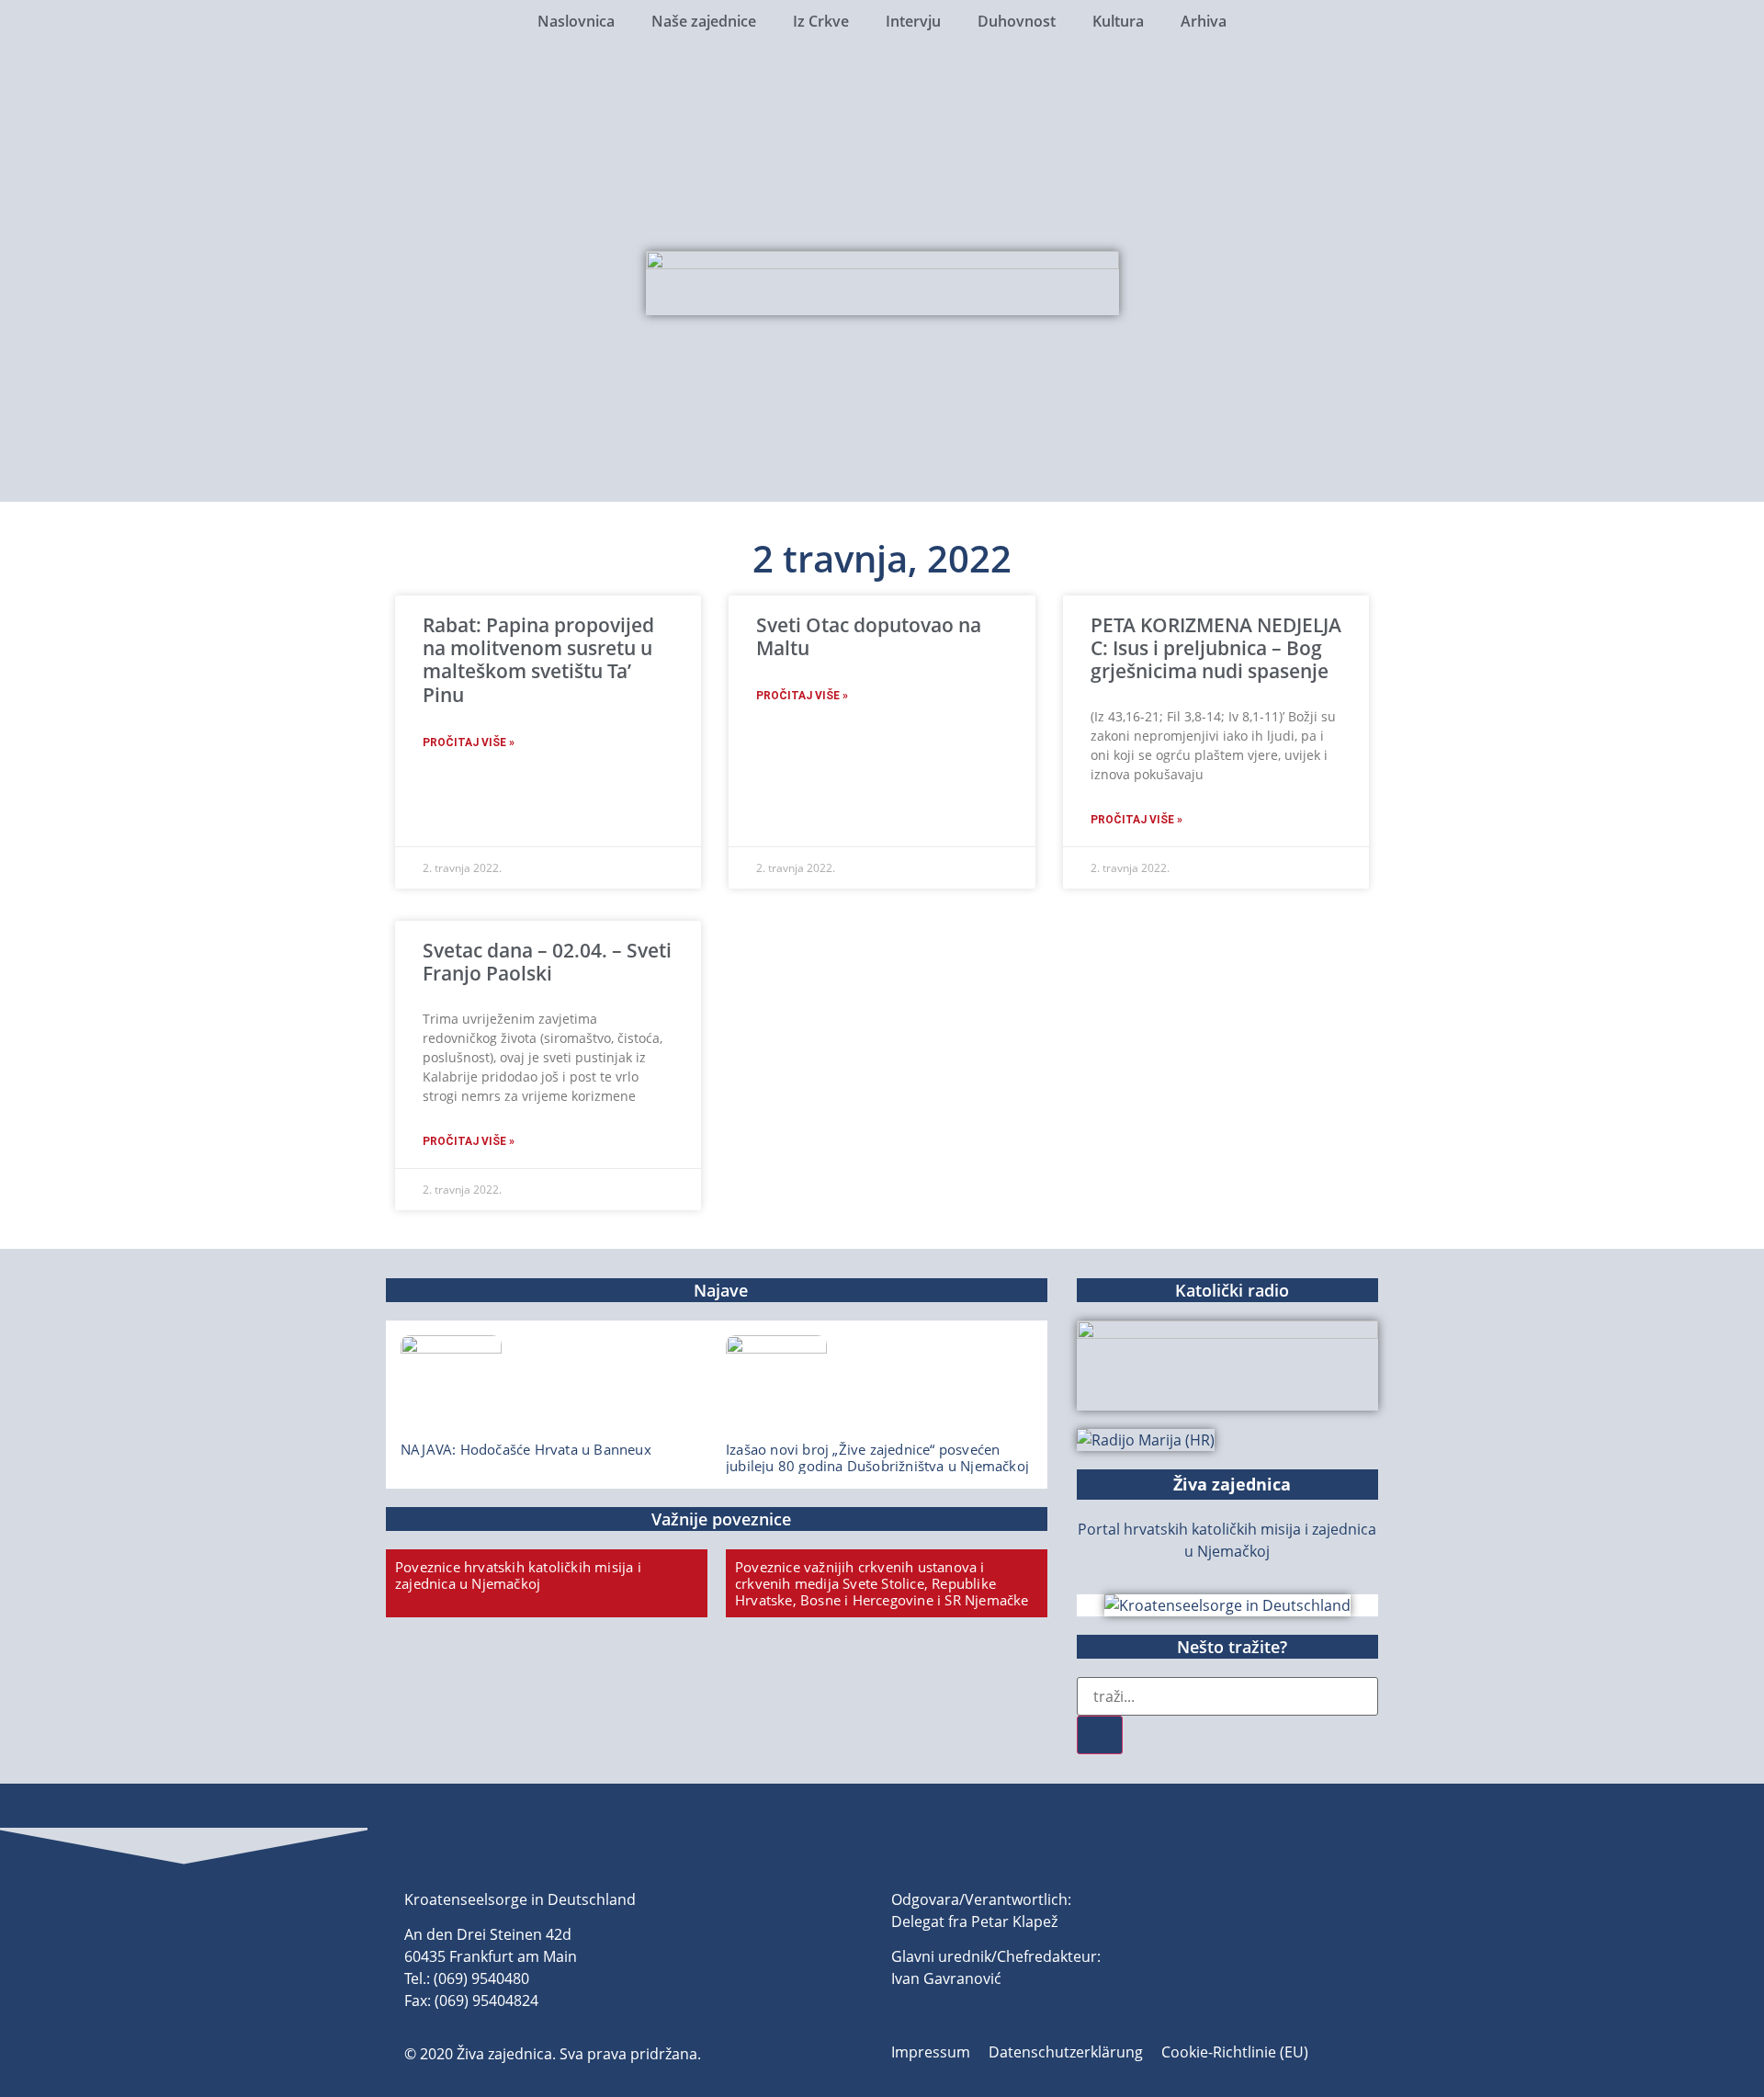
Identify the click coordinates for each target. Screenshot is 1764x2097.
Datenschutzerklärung (1066, 2052)
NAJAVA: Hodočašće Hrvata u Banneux (526, 1449)
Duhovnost (1017, 21)
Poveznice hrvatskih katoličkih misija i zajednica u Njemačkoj (518, 1575)
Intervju (913, 21)
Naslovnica (576, 21)
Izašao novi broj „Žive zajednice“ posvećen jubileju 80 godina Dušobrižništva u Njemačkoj (877, 1457)
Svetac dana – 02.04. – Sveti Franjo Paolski (547, 962)
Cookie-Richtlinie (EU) (1235, 2052)
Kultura (1118, 21)
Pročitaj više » (469, 742)
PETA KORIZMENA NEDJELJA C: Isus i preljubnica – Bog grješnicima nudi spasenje (1216, 648)
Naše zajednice (704, 21)
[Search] (1100, 1735)
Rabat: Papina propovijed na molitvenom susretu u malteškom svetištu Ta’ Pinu (538, 660)
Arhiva (1204, 21)
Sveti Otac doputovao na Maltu (869, 636)
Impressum (931, 2052)
